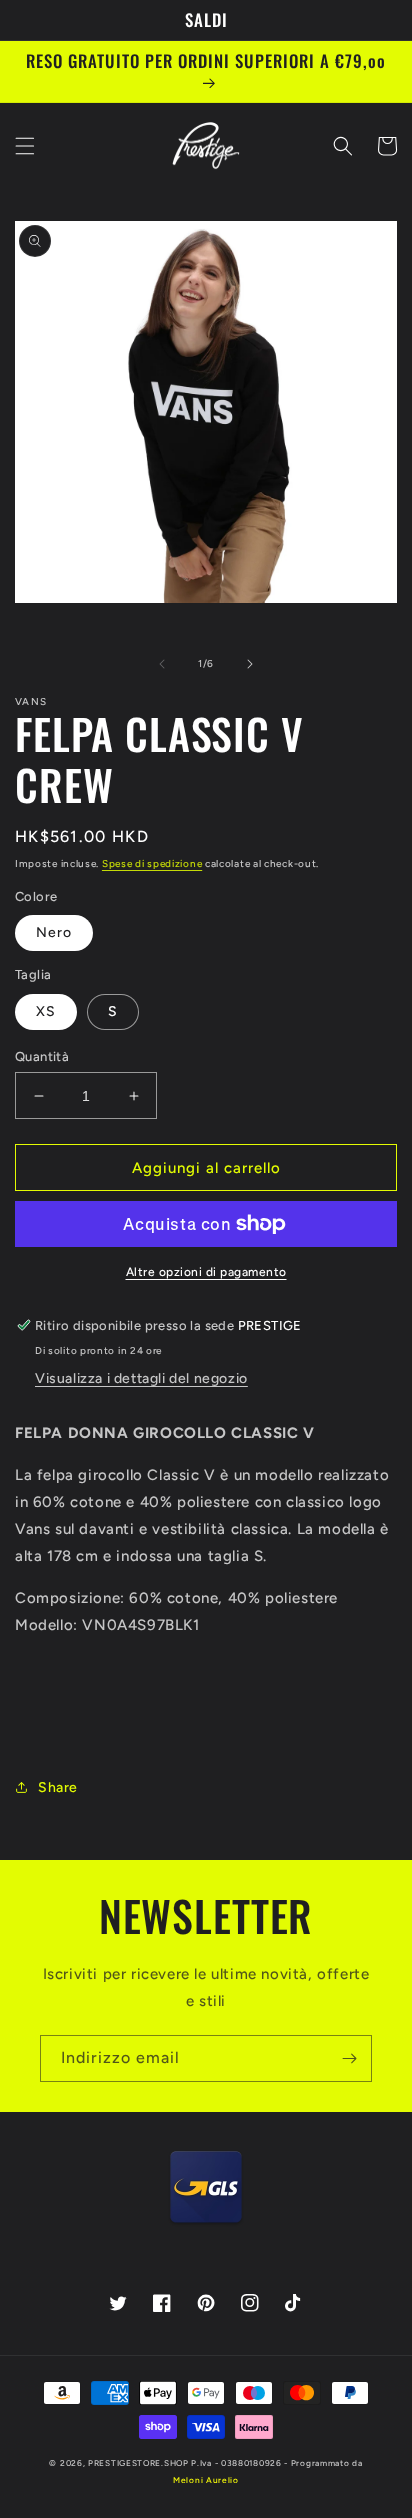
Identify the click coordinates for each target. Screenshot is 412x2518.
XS (46, 1011)
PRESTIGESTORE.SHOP (138, 2463)
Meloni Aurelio (206, 2480)
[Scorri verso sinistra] (162, 664)
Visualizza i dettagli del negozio (141, 1378)
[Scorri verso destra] (250, 664)
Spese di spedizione (152, 863)
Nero (54, 932)
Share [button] (58, 1787)
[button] (25, 146)
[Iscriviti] (349, 2058)
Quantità (42, 1056)
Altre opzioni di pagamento (206, 1272)
